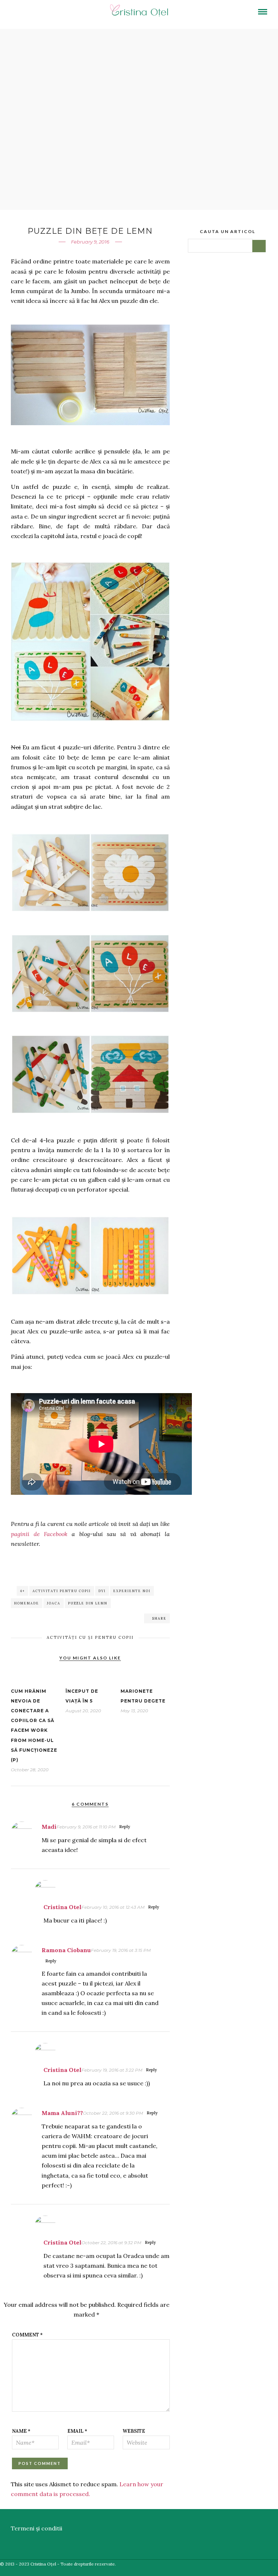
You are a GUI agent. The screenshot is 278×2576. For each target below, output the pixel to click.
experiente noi (132, 1591)
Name (21, 2431)
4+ (22, 1591)
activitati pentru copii (62, 1591)
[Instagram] (64, 13)
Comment (27, 2335)
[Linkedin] (44, 13)
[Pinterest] (54, 13)
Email (77, 2431)
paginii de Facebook (39, 1534)
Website (134, 2431)
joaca (54, 1603)
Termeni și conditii (37, 2528)
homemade (27, 1603)
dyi (102, 1591)
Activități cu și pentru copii (90, 1637)
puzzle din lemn (88, 1603)
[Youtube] (34, 13)
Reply (125, 1827)
